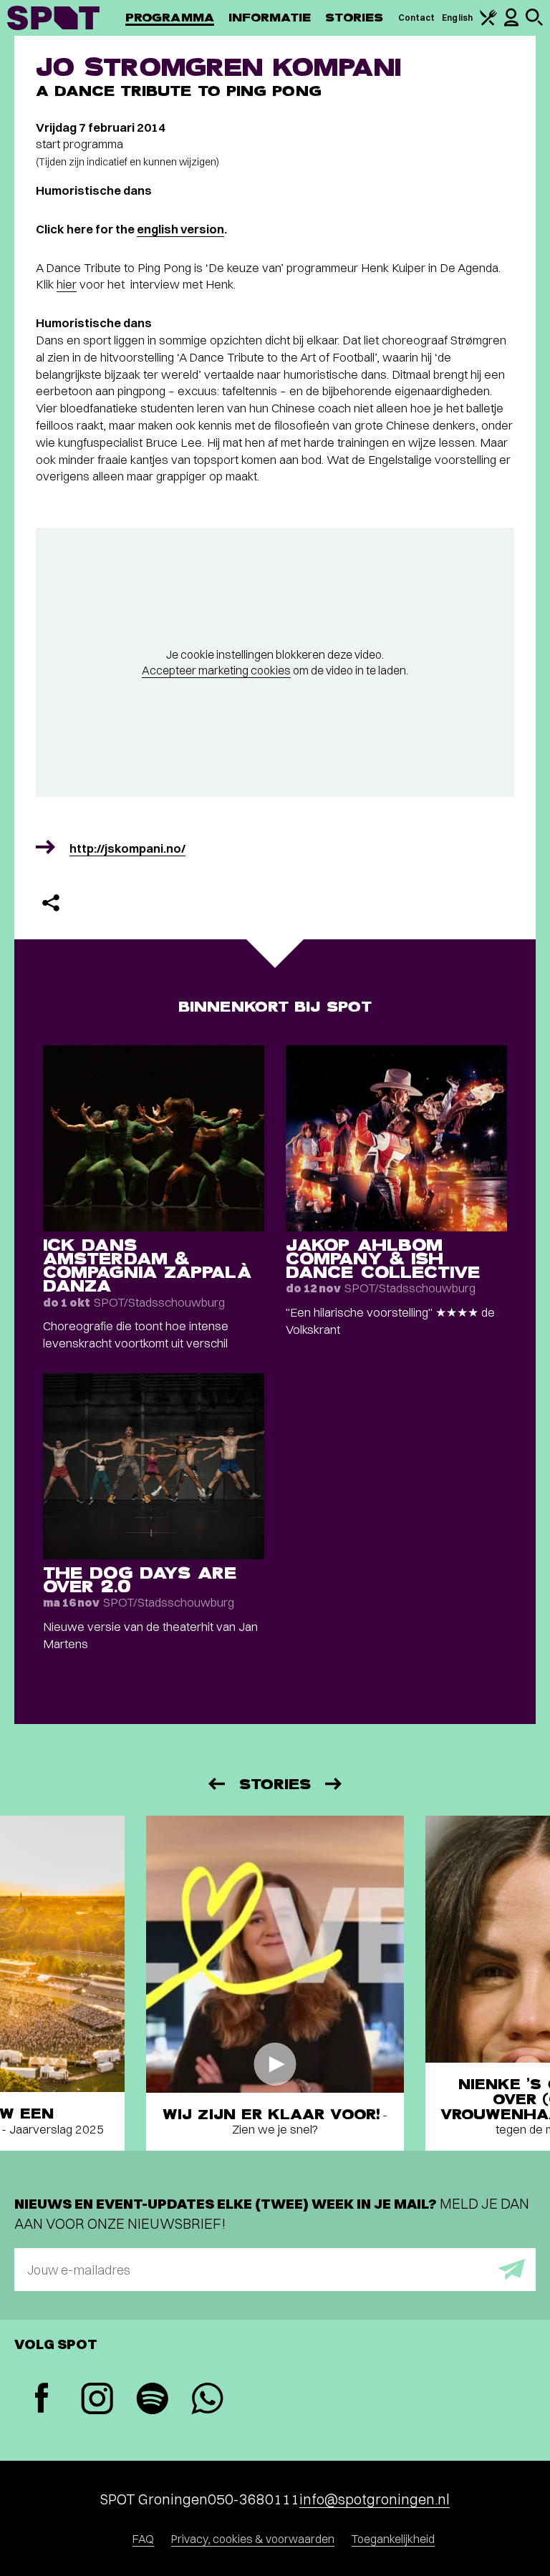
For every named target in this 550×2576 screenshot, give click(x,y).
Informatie (270, 18)
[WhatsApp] (207, 2400)
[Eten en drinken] (488, 23)
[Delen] (51, 903)
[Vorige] (216, 1784)
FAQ (143, 2539)
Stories (354, 18)
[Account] (511, 23)
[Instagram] (97, 2400)
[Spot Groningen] (53, 18)
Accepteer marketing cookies (216, 670)
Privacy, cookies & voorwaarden (253, 2539)
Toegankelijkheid (393, 2539)
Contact (417, 18)
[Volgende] (334, 1784)
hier (67, 284)
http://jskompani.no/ (127, 848)
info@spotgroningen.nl (375, 2499)
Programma (170, 18)
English (457, 18)
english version (180, 229)
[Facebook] (42, 2400)
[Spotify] (152, 2400)
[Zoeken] (534, 23)
